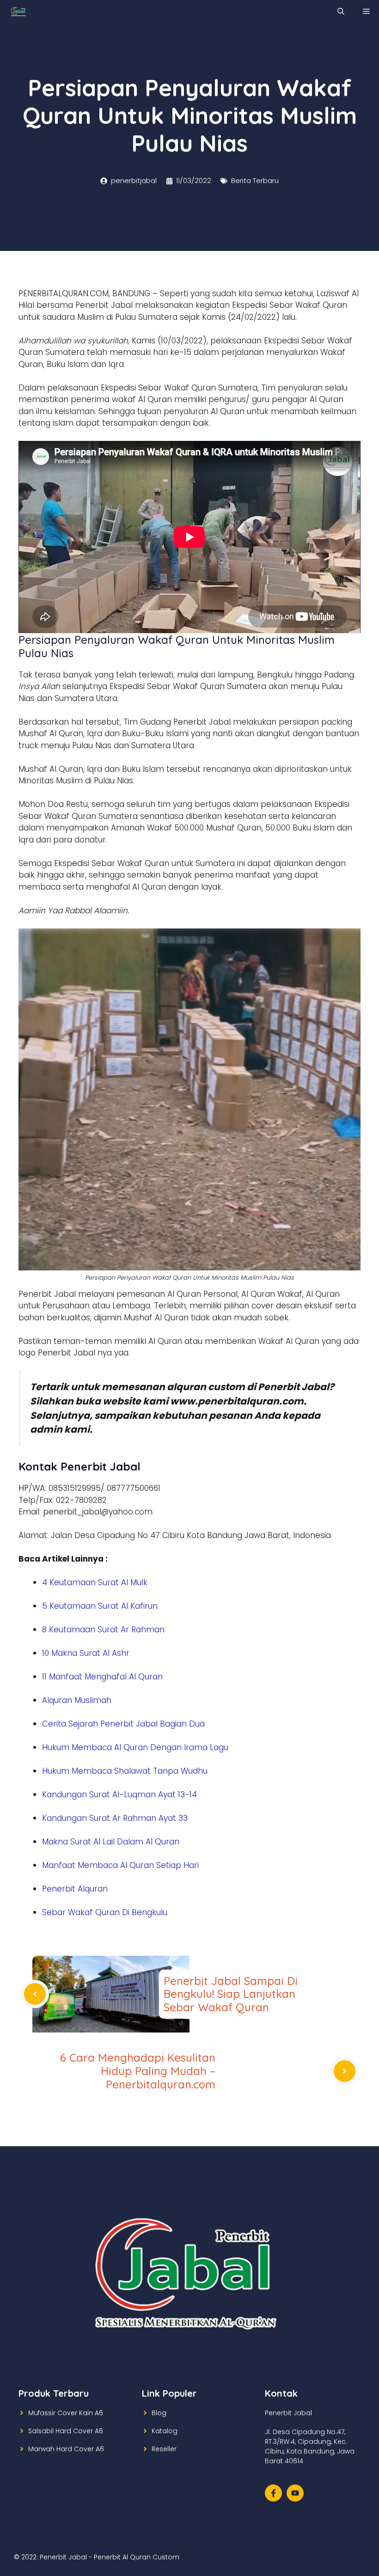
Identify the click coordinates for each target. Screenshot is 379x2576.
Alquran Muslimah (77, 1700)
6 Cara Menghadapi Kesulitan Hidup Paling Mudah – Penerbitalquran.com (138, 2071)
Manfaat (60, 1865)
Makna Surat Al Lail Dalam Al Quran (111, 1842)
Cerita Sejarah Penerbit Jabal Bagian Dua (123, 1724)
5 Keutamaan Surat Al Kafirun (100, 1606)
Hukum (57, 1747)
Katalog (165, 2431)
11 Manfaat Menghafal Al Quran (102, 1677)
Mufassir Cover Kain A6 (66, 2413)
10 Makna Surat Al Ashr (86, 1653)
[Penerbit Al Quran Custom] (18, 12)
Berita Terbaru (255, 180)
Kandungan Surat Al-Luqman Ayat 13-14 (119, 1795)
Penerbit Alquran (75, 1889)
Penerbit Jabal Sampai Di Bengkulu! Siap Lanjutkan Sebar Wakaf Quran (231, 1994)
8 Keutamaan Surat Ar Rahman (103, 1630)
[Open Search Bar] (341, 12)
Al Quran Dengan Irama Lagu (171, 1747)
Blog (159, 2413)
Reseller (164, 2449)
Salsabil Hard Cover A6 (66, 2431)
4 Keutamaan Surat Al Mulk (95, 1582)
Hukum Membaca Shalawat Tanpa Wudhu (125, 1771)
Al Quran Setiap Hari (159, 1865)
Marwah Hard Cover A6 (66, 2449)
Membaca (93, 1747)
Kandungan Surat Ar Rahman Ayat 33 (115, 1818)
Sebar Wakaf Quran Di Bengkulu (105, 1912)
